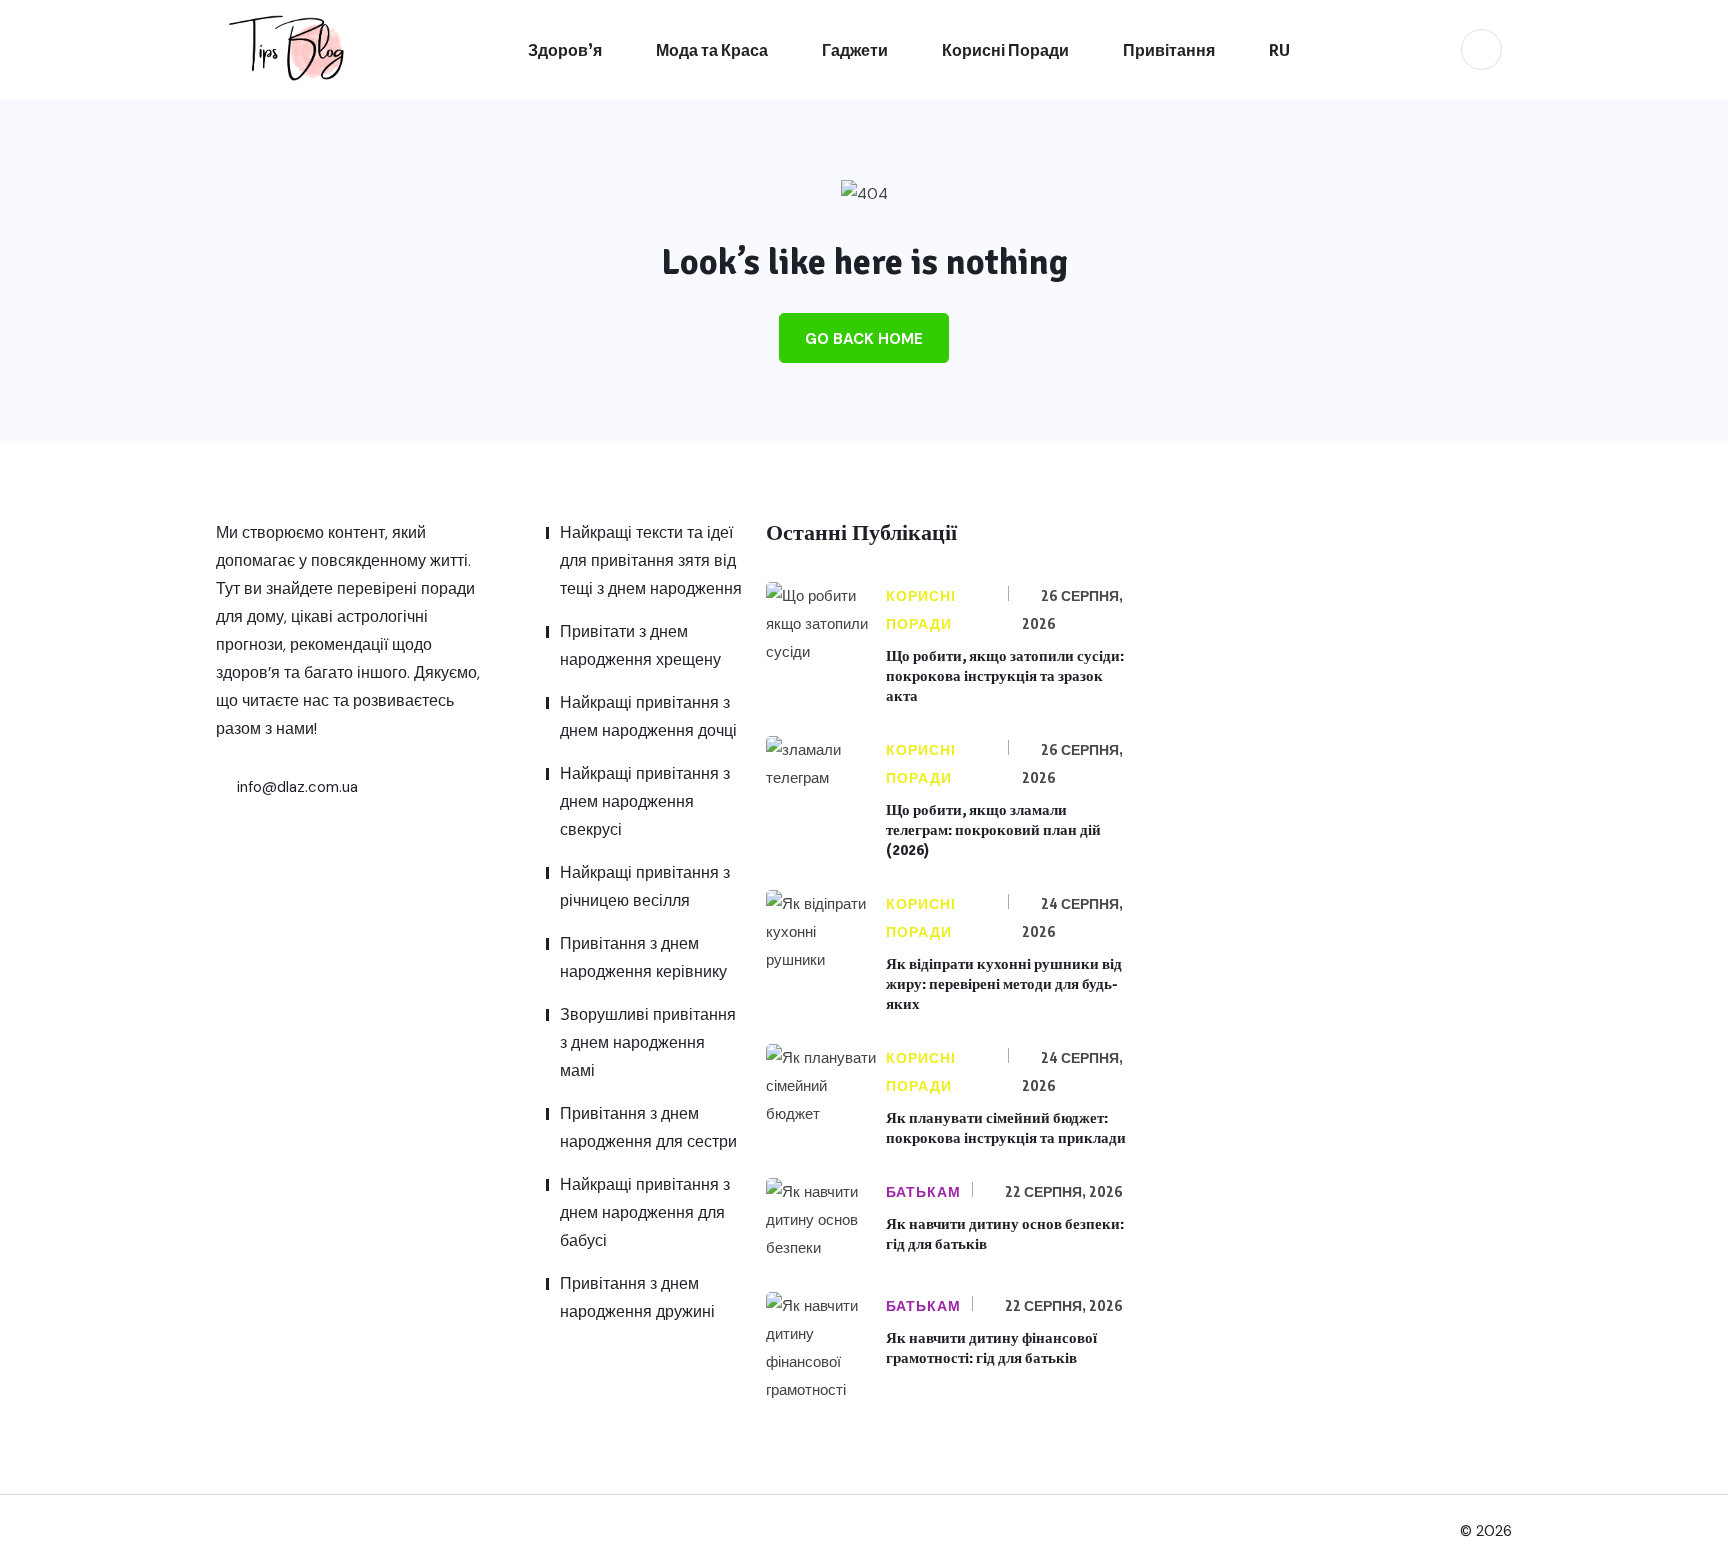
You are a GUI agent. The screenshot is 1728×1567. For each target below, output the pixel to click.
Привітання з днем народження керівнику (643, 957)
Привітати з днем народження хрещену (640, 645)
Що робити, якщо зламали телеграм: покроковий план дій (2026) (993, 830)
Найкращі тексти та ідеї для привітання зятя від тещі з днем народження (651, 560)
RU (1279, 50)
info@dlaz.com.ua (295, 787)
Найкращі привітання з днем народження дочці (648, 716)
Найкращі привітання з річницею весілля (645, 886)
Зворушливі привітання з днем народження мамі (648, 1042)
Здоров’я (565, 50)
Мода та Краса (712, 50)
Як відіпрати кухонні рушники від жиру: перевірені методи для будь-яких (1004, 984)
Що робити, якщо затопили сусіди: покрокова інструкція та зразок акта (1005, 676)
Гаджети (855, 50)
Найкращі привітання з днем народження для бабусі (645, 1212)
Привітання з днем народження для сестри (648, 1127)
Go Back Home (864, 339)
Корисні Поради (1005, 50)
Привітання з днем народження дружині (637, 1297)
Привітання (1169, 50)
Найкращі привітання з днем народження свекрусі (645, 801)
